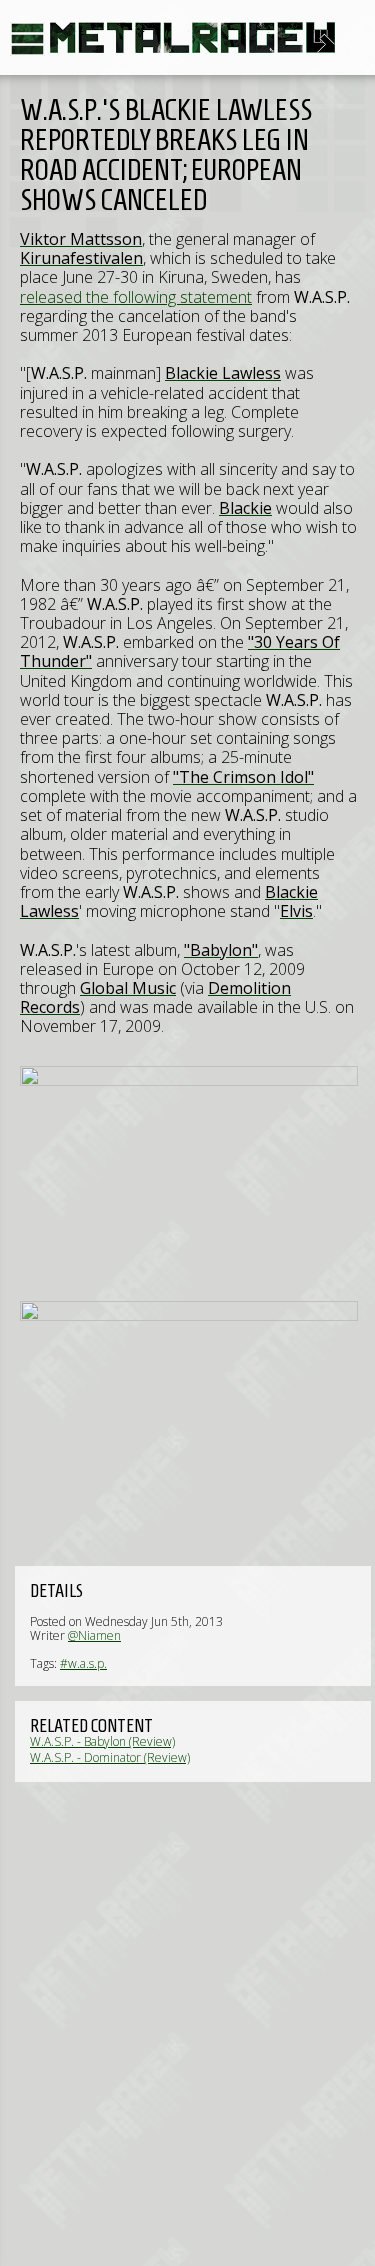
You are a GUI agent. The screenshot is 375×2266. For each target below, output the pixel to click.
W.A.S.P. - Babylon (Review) (102, 1741)
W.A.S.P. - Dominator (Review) (110, 1757)
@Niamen (94, 1635)
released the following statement (136, 297)
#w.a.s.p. (83, 1663)
